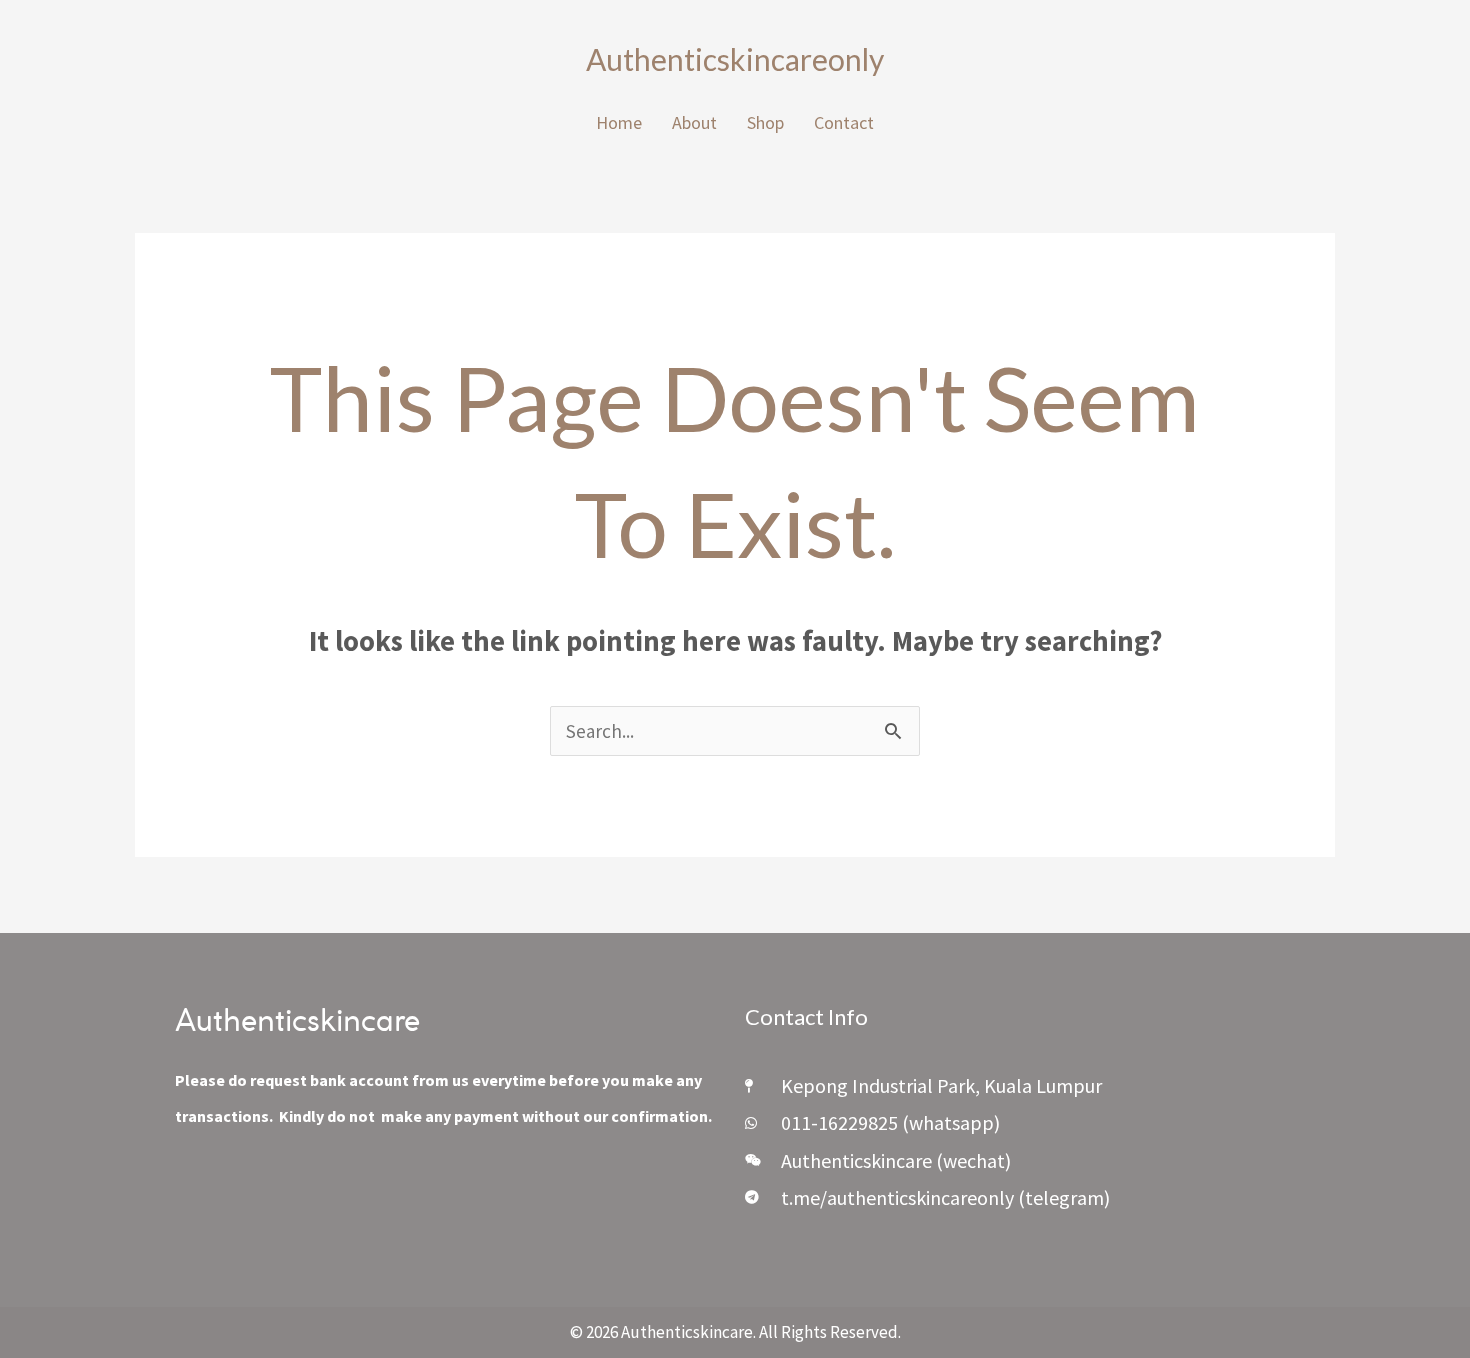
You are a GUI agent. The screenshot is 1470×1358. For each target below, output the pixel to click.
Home (619, 122)
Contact (844, 122)
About (694, 122)
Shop (765, 122)
